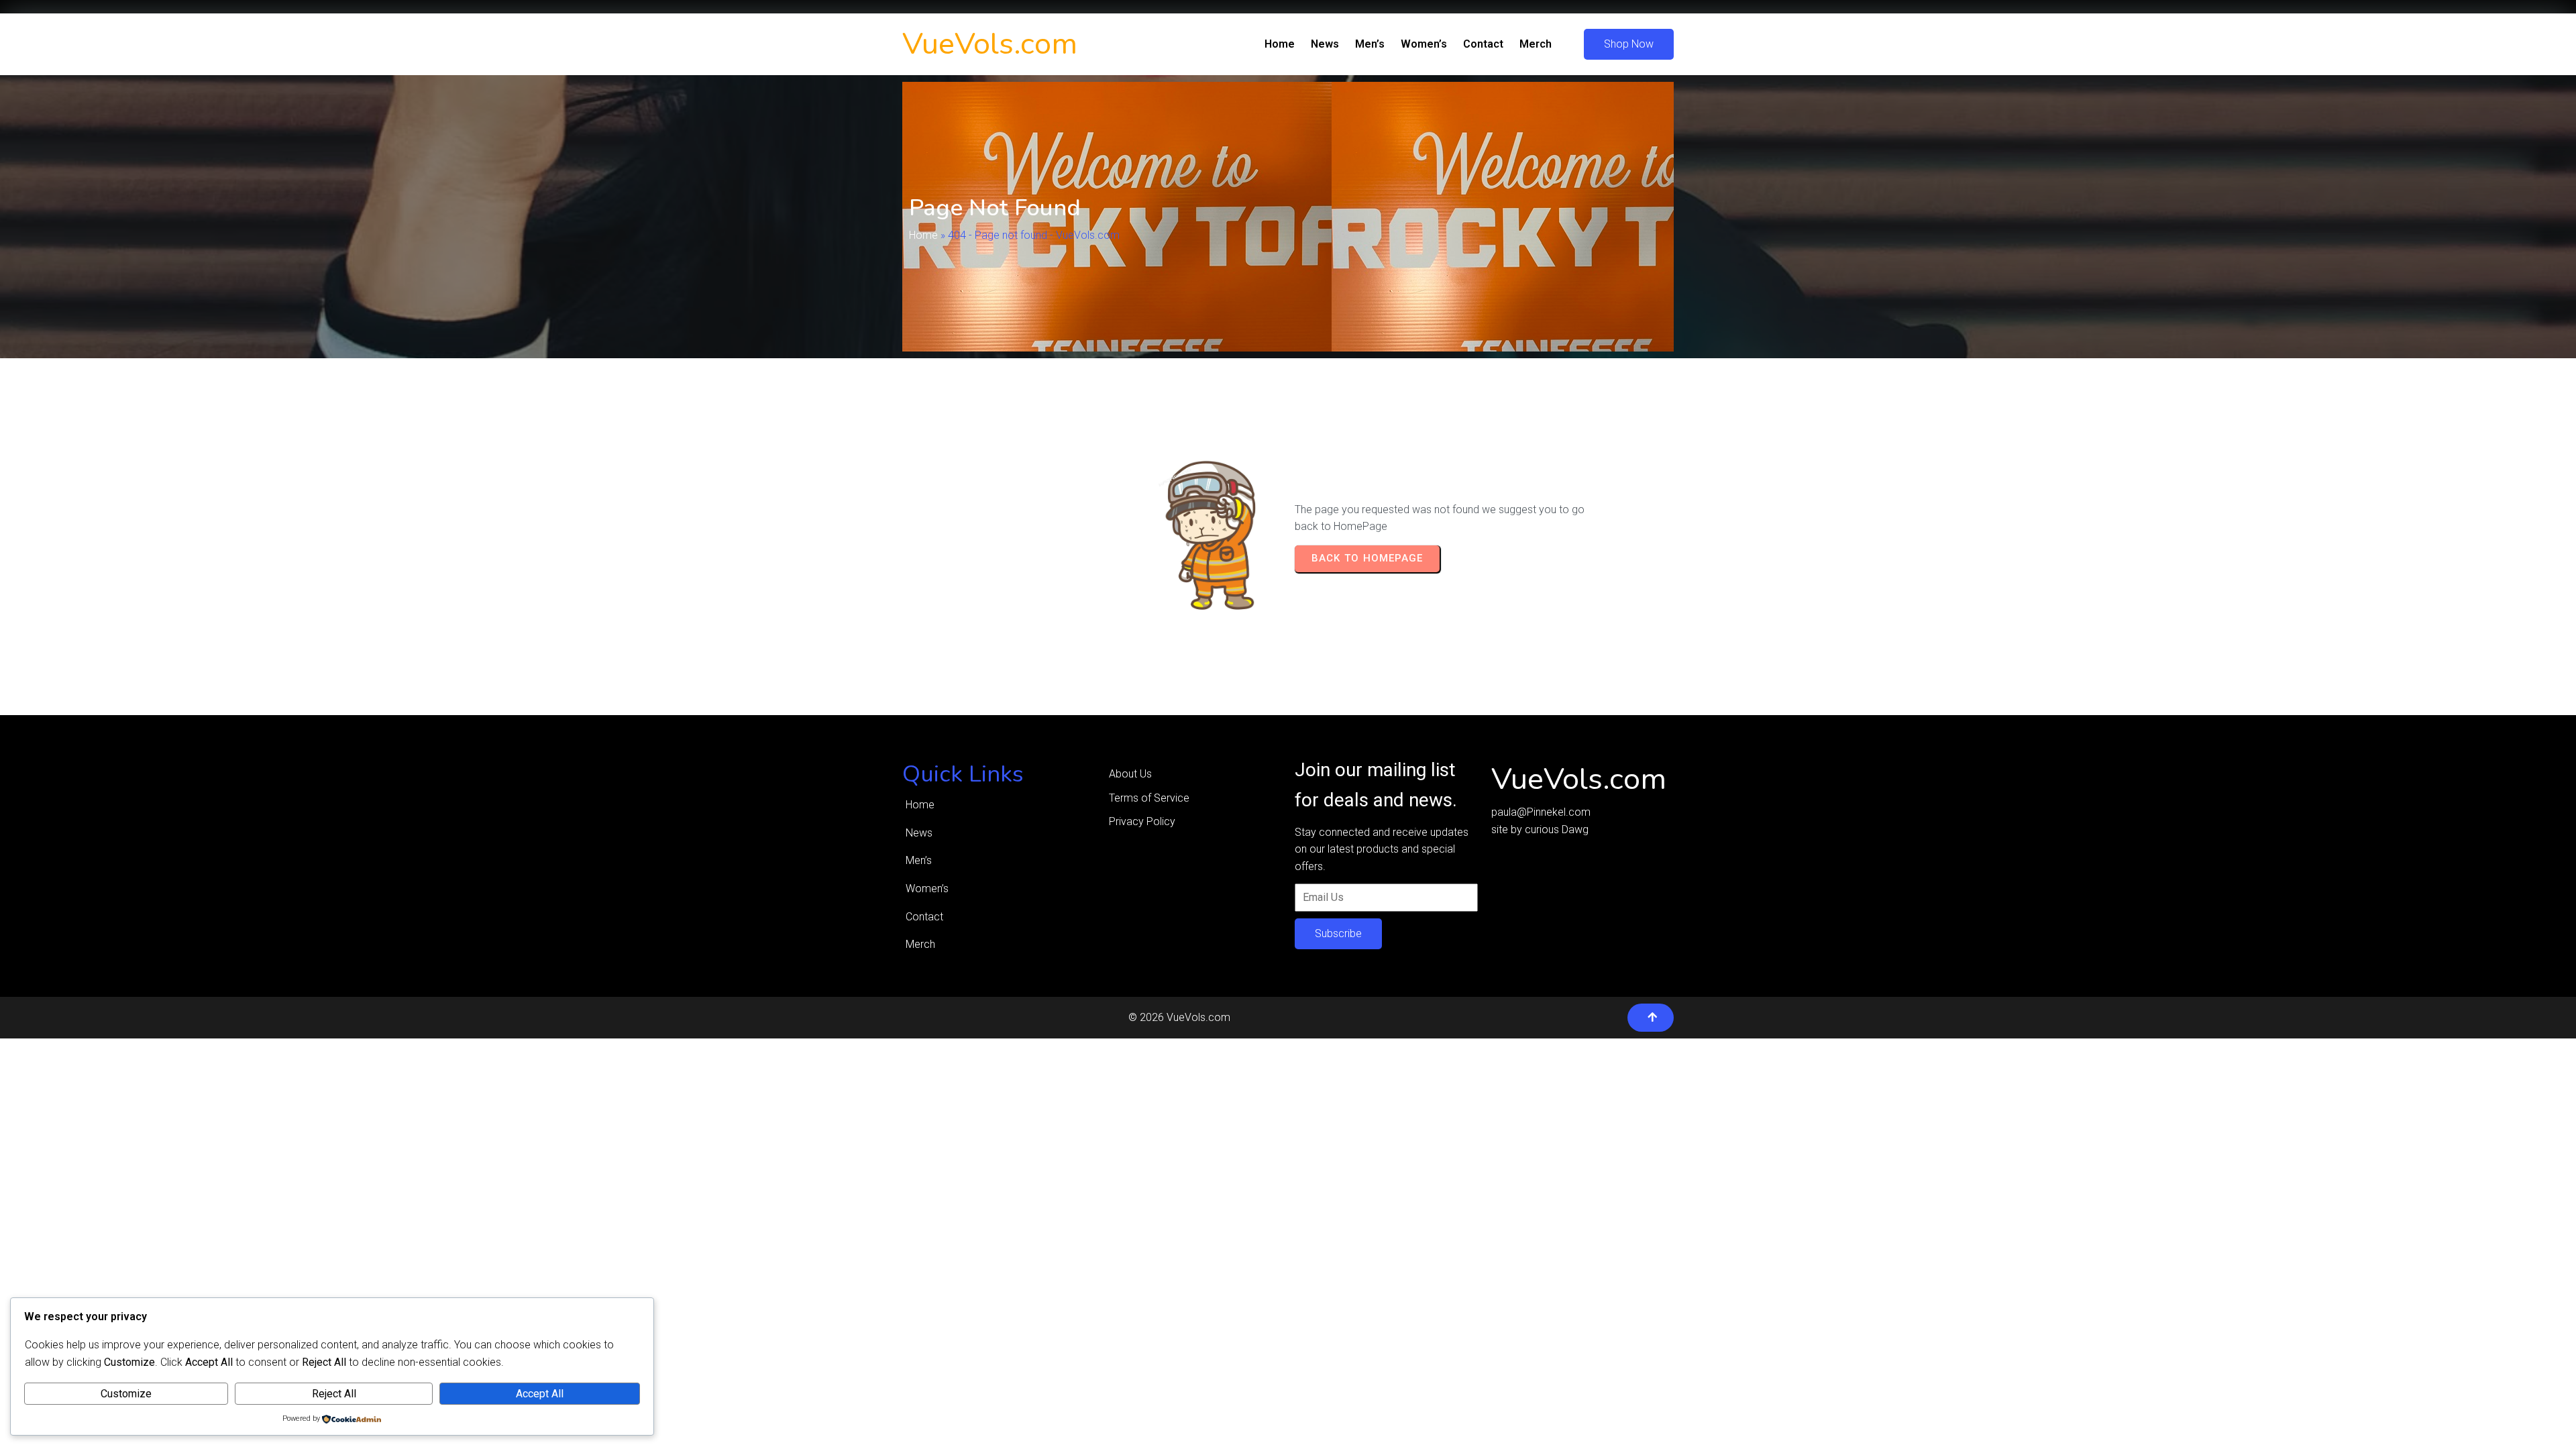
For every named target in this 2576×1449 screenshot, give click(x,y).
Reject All (334, 1394)
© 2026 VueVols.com (1179, 1017)
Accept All (540, 1394)
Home (923, 235)
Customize (126, 1394)
